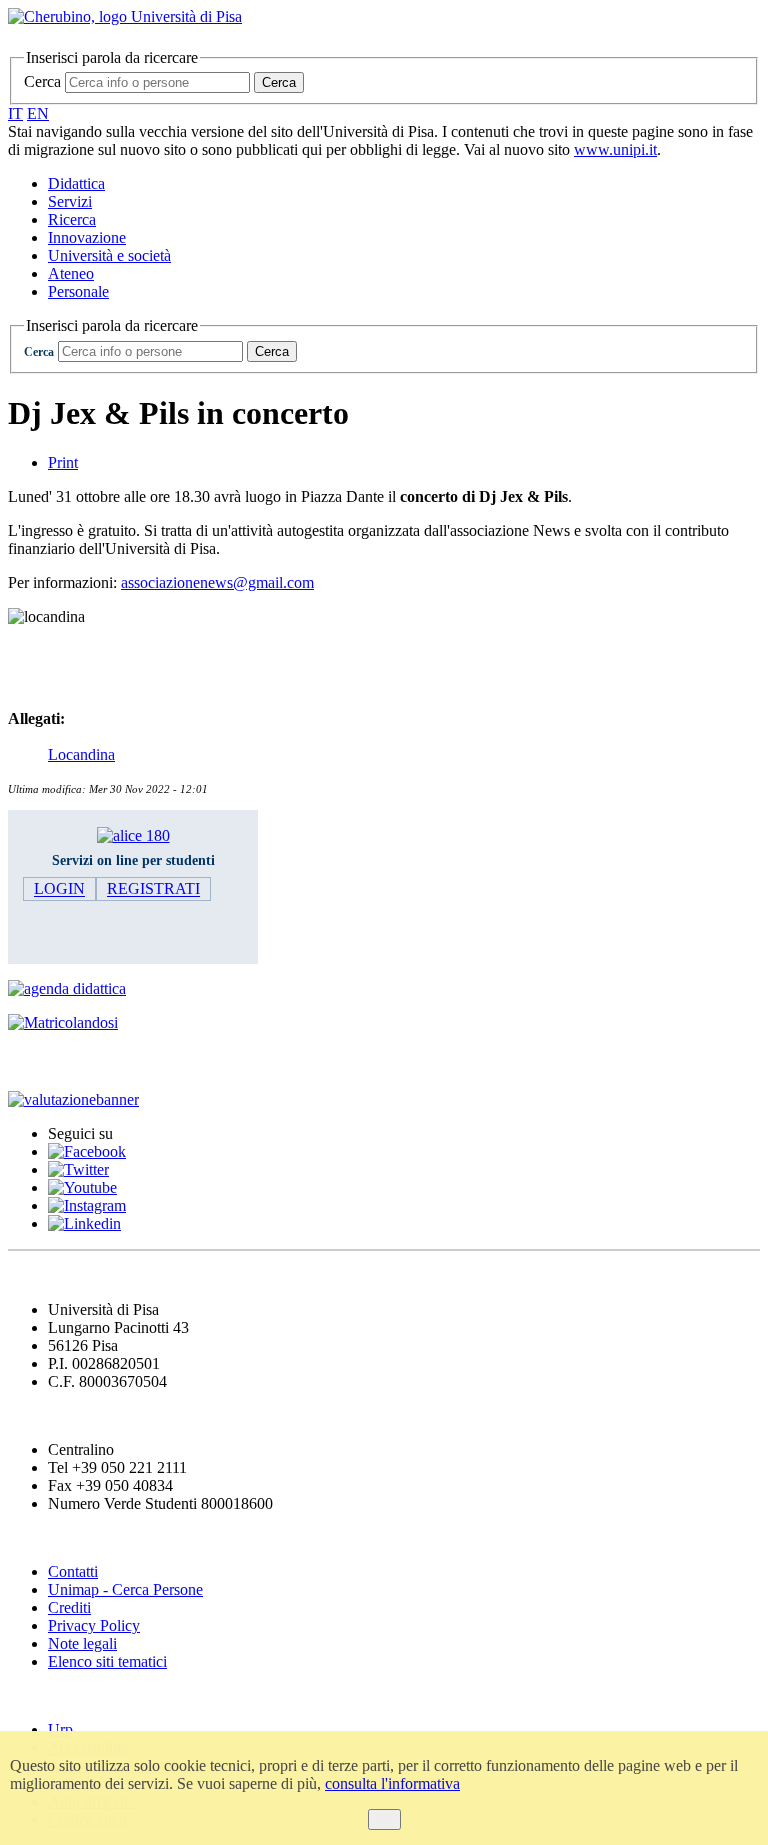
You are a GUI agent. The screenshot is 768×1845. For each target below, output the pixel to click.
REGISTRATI (153, 889)
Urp (60, 1729)
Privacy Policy (94, 1625)
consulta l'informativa (392, 1783)
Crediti (69, 1607)
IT (15, 113)
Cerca (42, 81)
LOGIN (59, 889)
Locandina (81, 754)
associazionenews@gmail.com (217, 582)
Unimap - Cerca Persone (125, 1589)
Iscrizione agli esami (89, 1060)
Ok (384, 1819)
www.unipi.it (615, 149)
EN (38, 113)
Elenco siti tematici (107, 1661)
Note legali (82, 1643)
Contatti (73, 1571)
